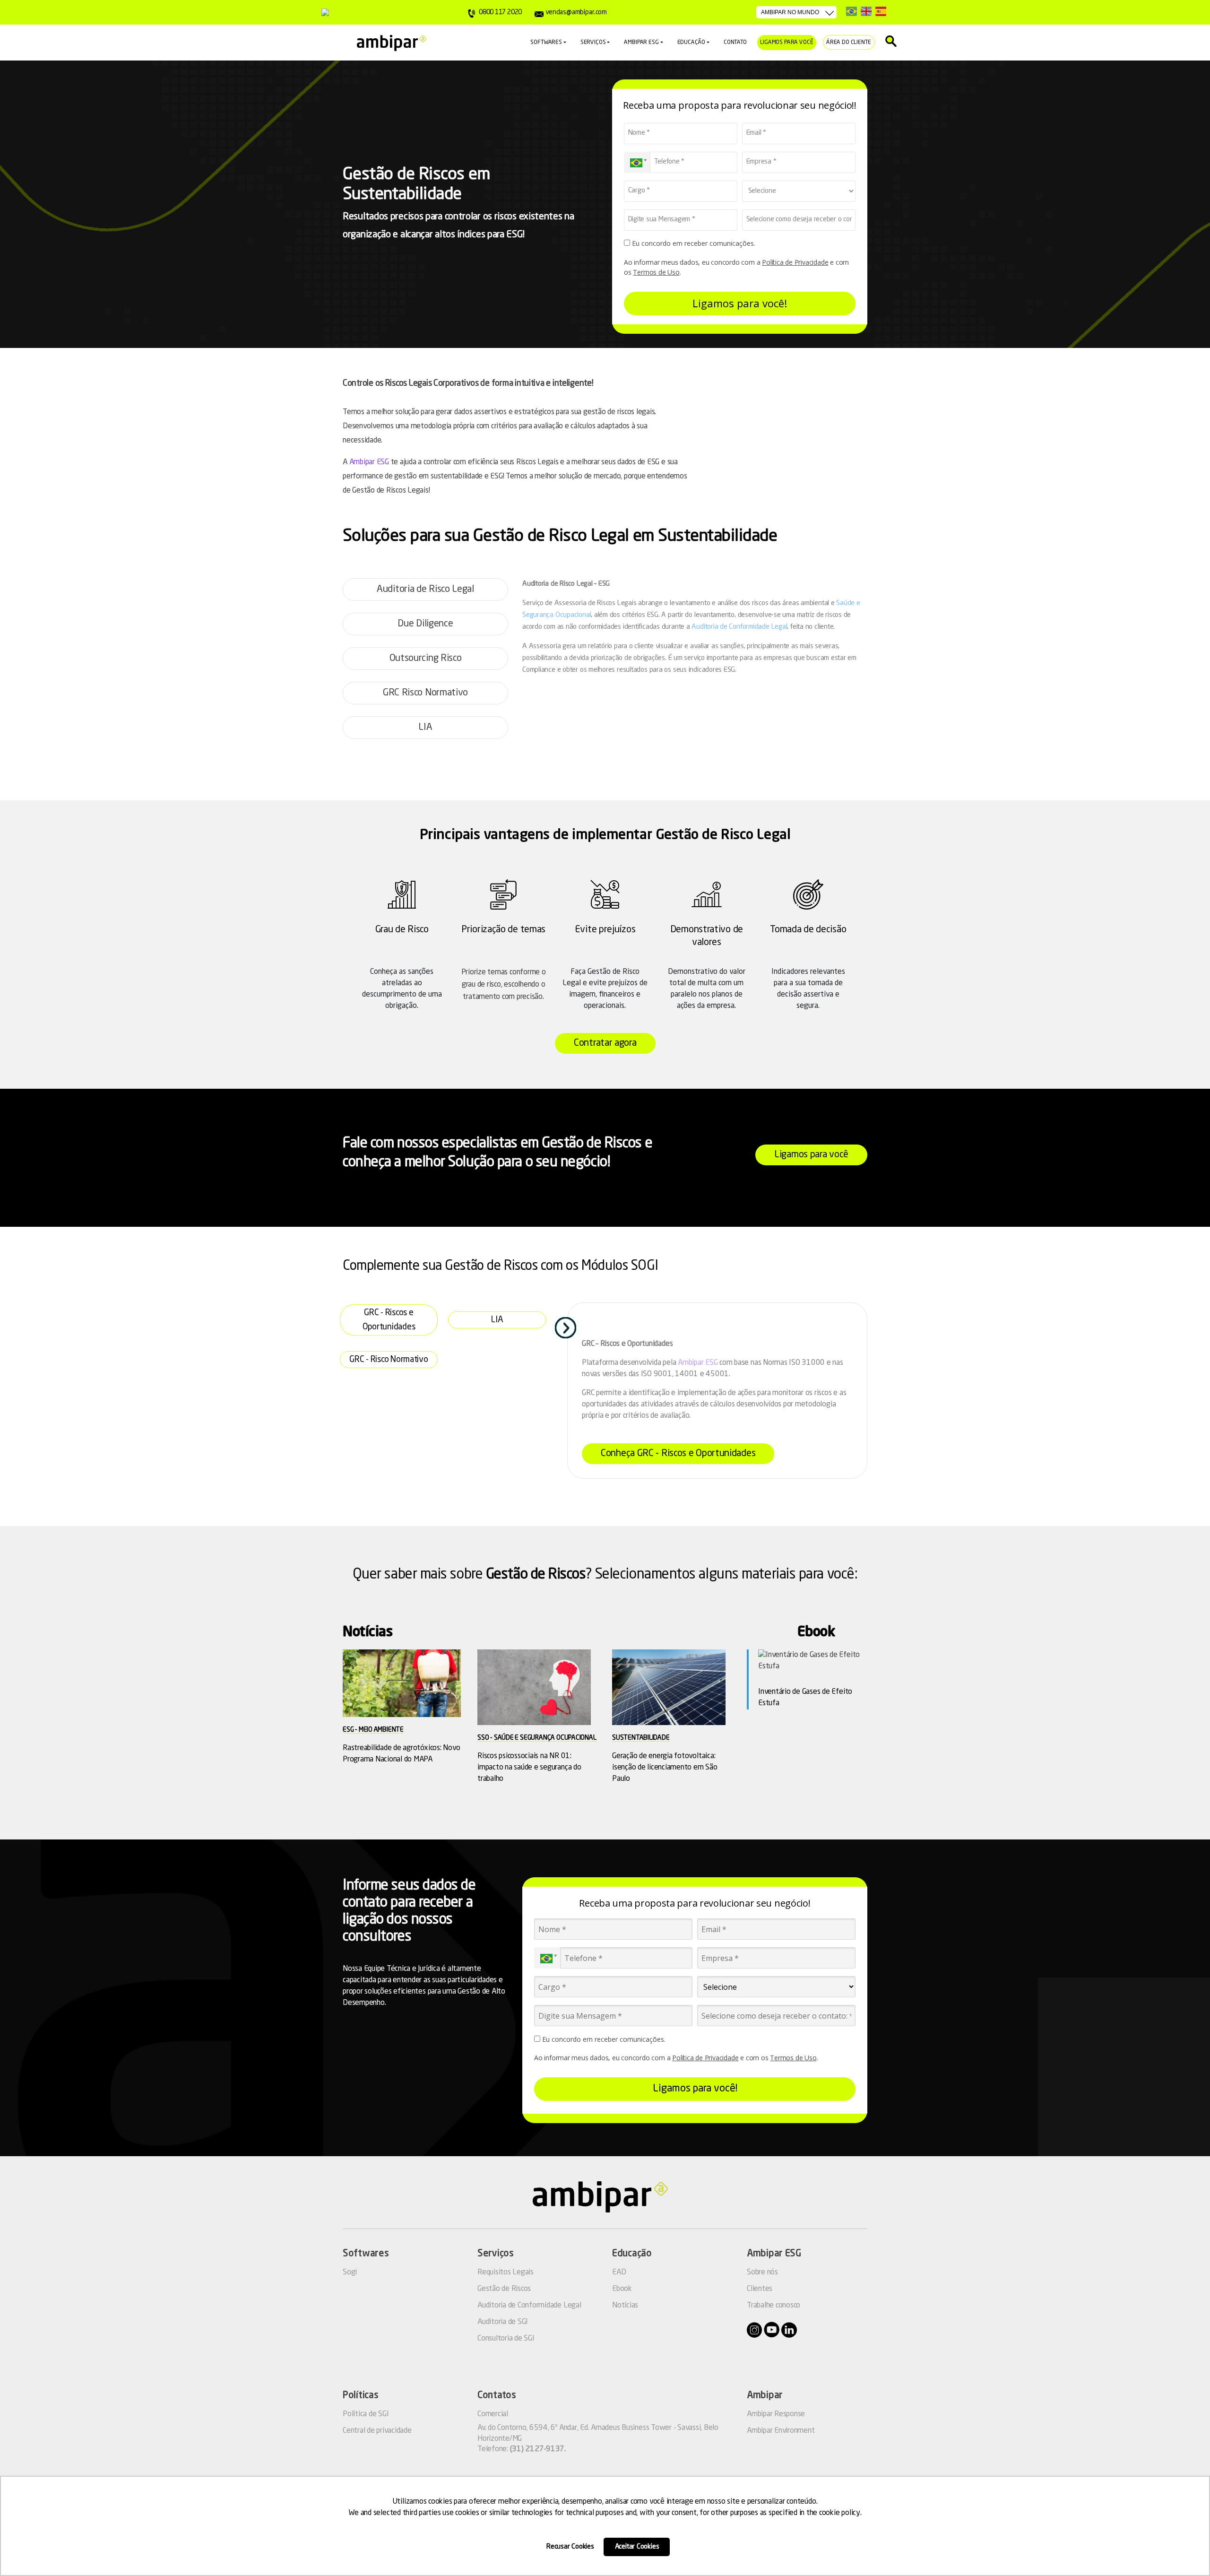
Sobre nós (762, 2272)
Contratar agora (605, 1043)
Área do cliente (849, 43)
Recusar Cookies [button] (570, 2547)
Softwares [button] (546, 43)
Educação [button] (691, 43)
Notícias (625, 2306)
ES (881, 11)
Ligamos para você (786, 43)
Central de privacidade (377, 2431)
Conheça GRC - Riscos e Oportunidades (678, 1454)
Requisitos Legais (506, 2272)
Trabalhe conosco (774, 2306)
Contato (735, 43)
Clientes (760, 2289)
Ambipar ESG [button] (641, 43)
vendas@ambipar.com (576, 12)
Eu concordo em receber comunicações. (693, 243)
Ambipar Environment (781, 2431)
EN (866, 11)
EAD (619, 2272)
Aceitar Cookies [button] (637, 2547)
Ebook (622, 2289)
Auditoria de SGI (503, 2322)
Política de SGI (366, 2414)
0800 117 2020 (500, 12)
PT (851, 11)
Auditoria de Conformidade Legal (739, 627)
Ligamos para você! (740, 303)
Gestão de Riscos (504, 2289)
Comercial (493, 2414)
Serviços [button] (593, 43)
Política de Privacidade (795, 262)
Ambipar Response (776, 2414)
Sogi (350, 2272)
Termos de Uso (656, 272)
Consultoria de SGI (506, 2339)
